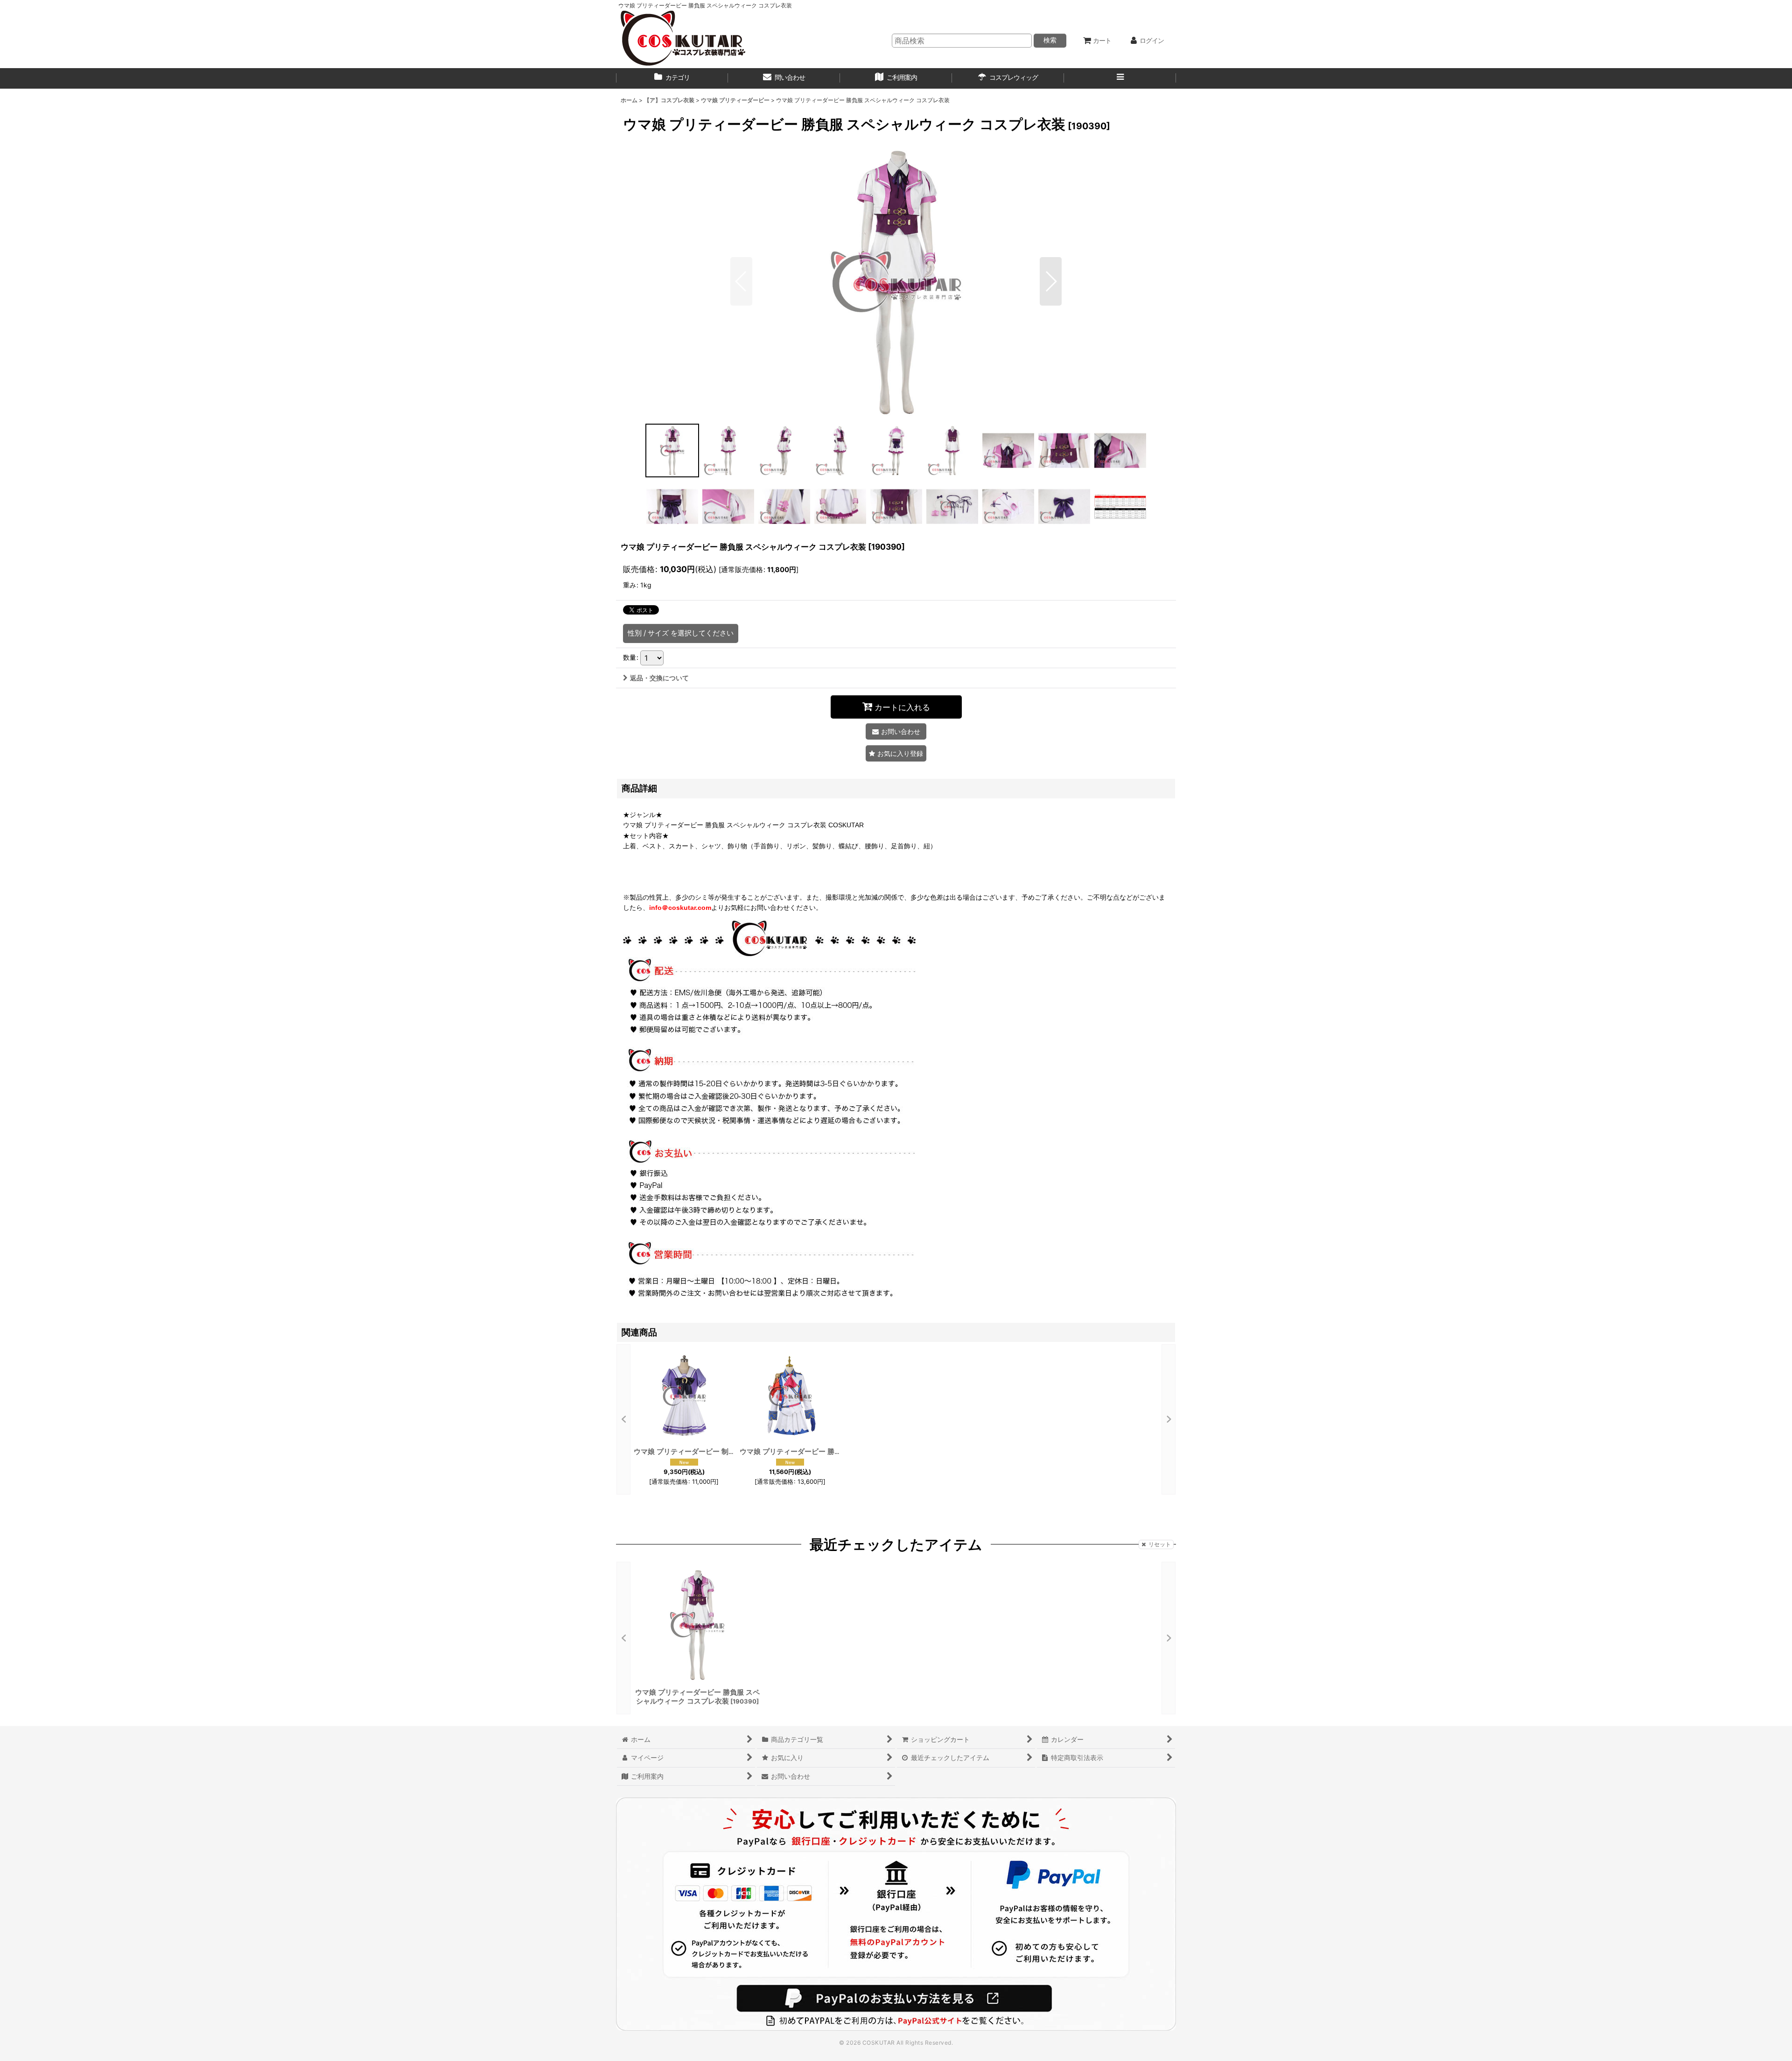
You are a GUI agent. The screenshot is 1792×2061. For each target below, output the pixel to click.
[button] (1120, 78)
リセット (1160, 1544)
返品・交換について (659, 678)
